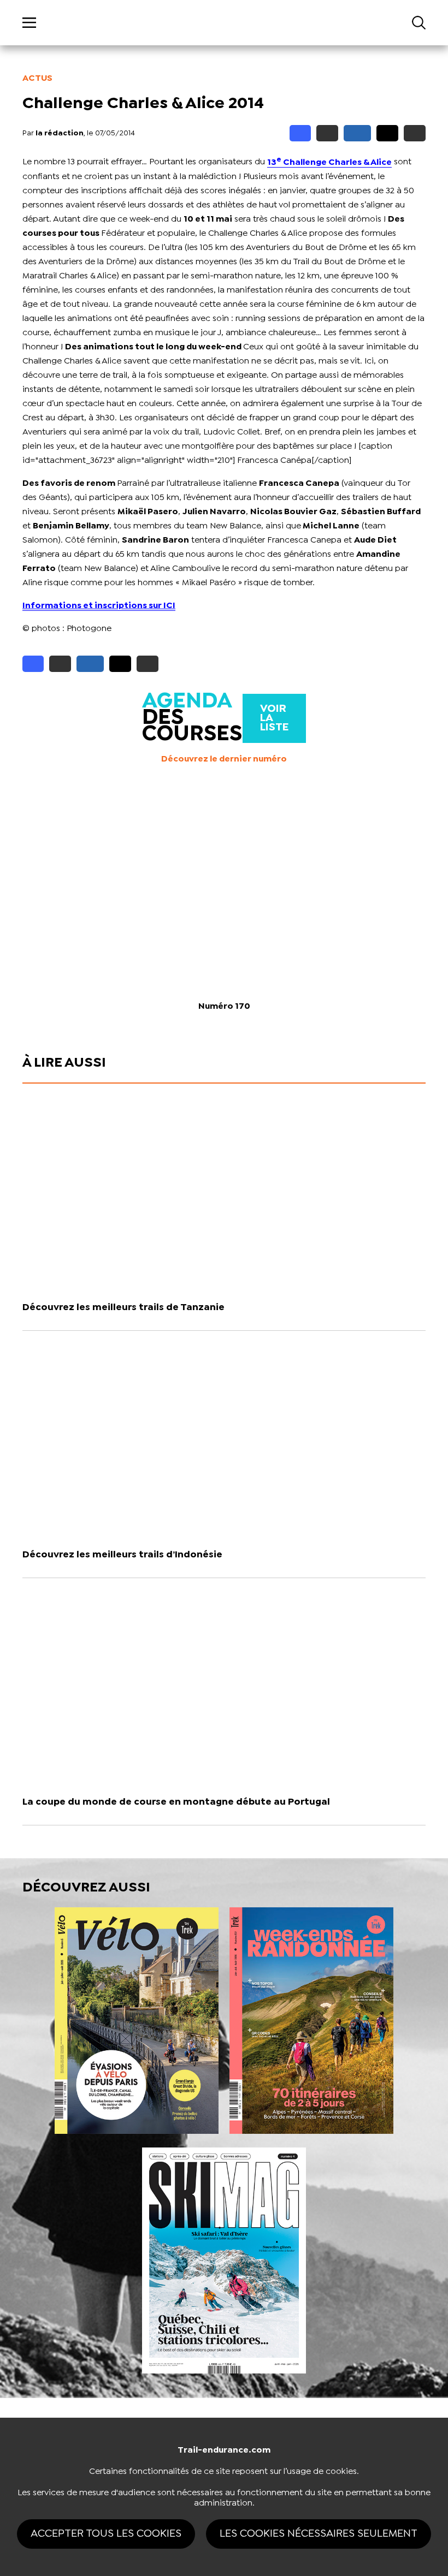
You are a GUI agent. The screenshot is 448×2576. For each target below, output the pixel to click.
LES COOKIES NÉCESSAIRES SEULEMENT (319, 2534)
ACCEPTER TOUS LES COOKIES (106, 2534)
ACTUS (37, 78)
